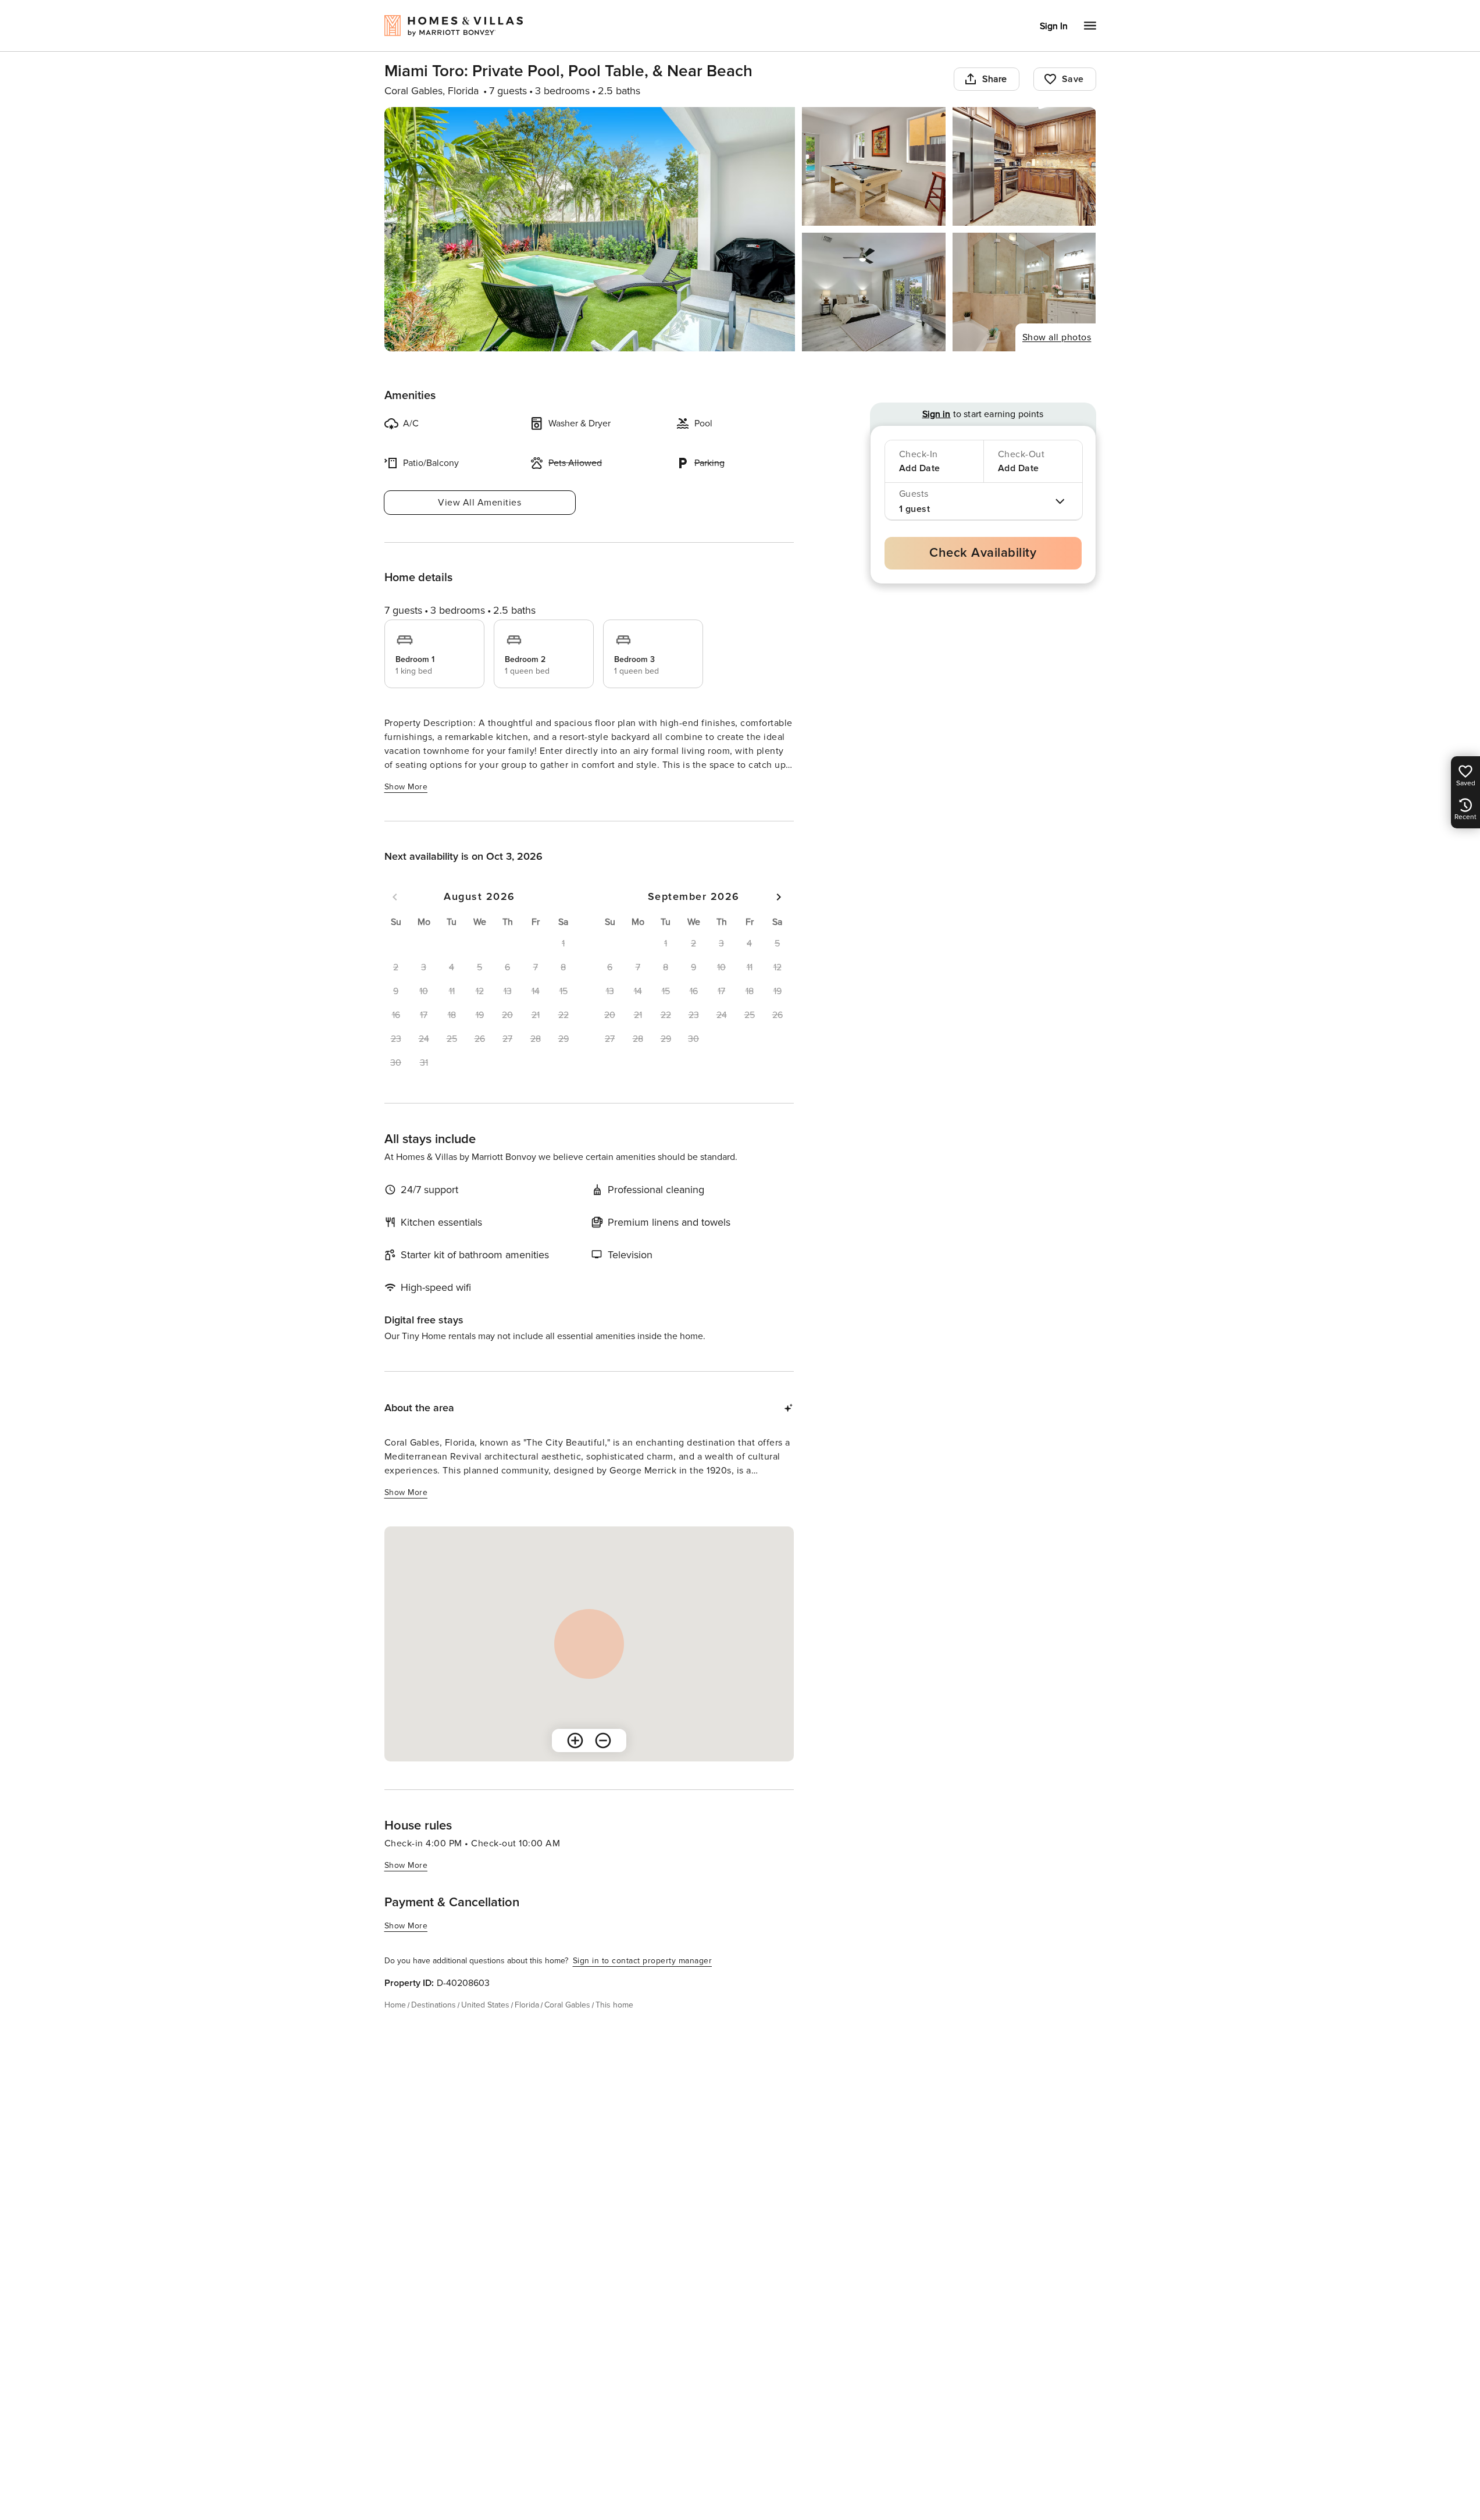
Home (395, 2005)
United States (485, 2005)
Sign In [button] (1054, 26)
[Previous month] (395, 897)
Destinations (434, 2005)
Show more (406, 787)
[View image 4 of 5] (874, 292)
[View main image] (590, 229)
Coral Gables (567, 2005)
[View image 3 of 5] (1024, 166)
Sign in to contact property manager (643, 1961)
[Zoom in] (575, 1740)
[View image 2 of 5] (874, 166)
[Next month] (779, 897)
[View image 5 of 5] (1024, 292)
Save (1073, 79)
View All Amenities (479, 503)
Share (995, 79)
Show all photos (1057, 337)
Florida (527, 2005)
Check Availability (983, 553)
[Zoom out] (603, 1740)
